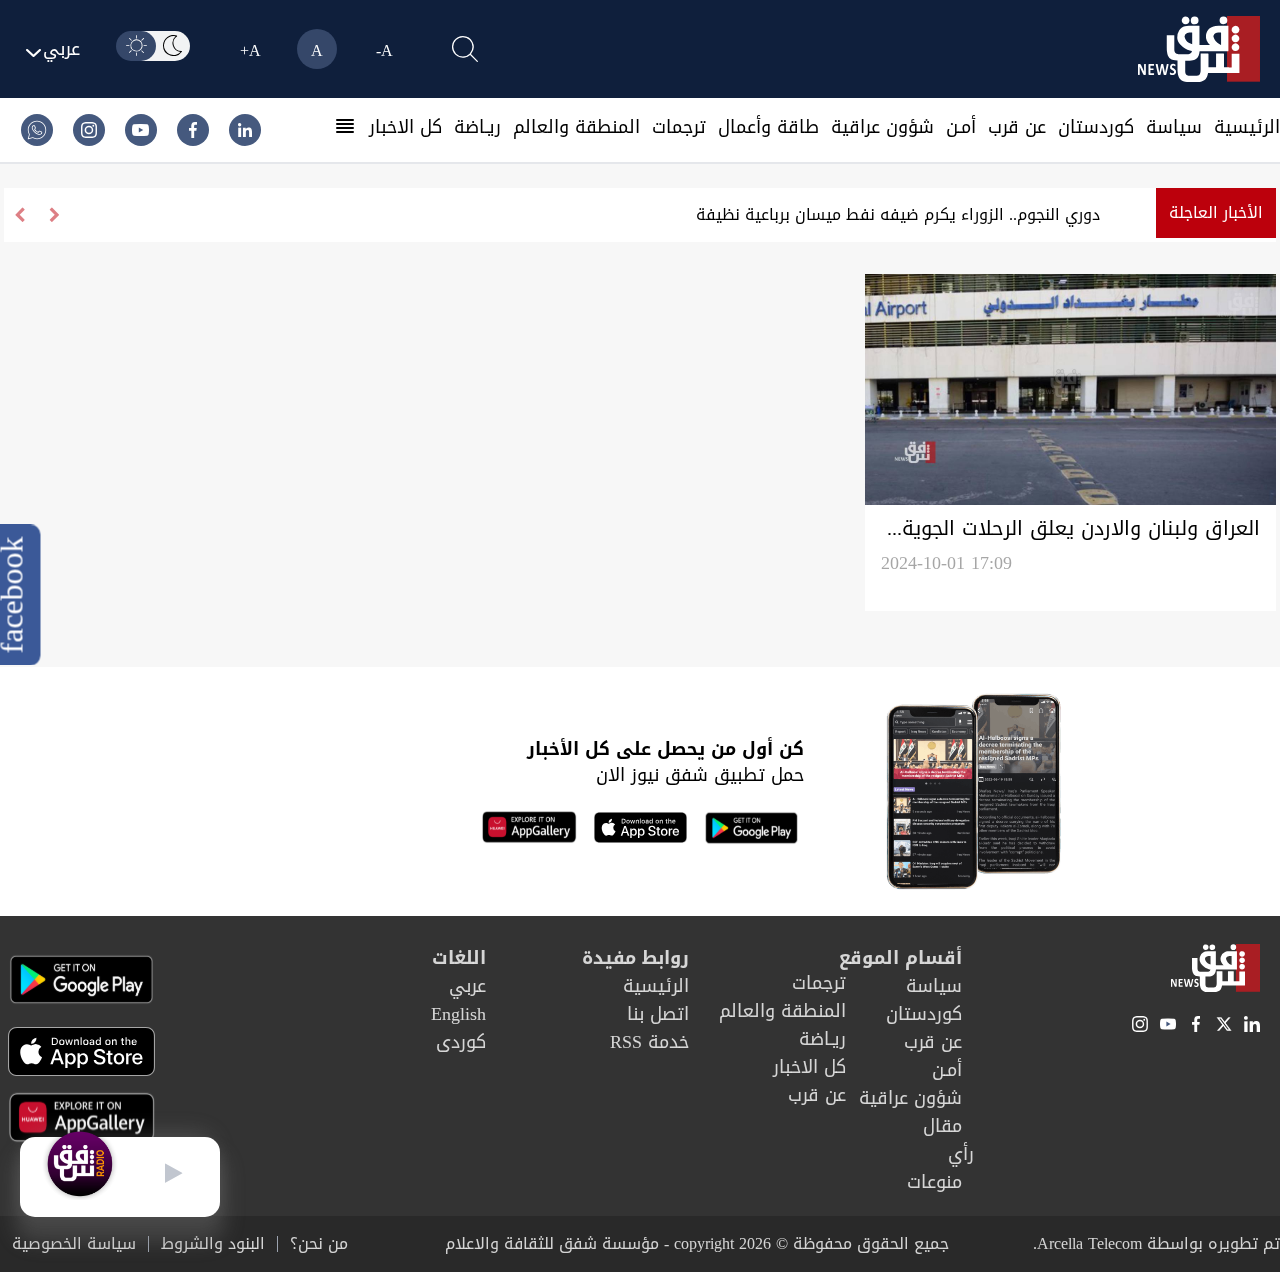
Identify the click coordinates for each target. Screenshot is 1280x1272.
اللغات (459, 958)
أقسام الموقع (900, 958)
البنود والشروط (213, 1244)
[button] (19, 215)
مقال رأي (948, 1140)
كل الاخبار (405, 127)
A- (384, 50)
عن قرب (1017, 127)
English (458, 1014)
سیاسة (1174, 127)
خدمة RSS (649, 1042)
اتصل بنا (658, 1014)
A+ (250, 50)
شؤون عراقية (882, 127)
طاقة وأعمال (768, 127)
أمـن (961, 127)
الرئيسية (1247, 127)
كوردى (461, 1042)
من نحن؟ (319, 1244)
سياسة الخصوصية (74, 1244)
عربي (467, 986)
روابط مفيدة (635, 958)
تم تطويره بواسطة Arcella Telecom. (1156, 1243)
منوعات (934, 1182)
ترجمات (679, 127)
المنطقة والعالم (576, 127)
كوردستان (1096, 127)
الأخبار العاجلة (1216, 212)
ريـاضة (477, 127)
